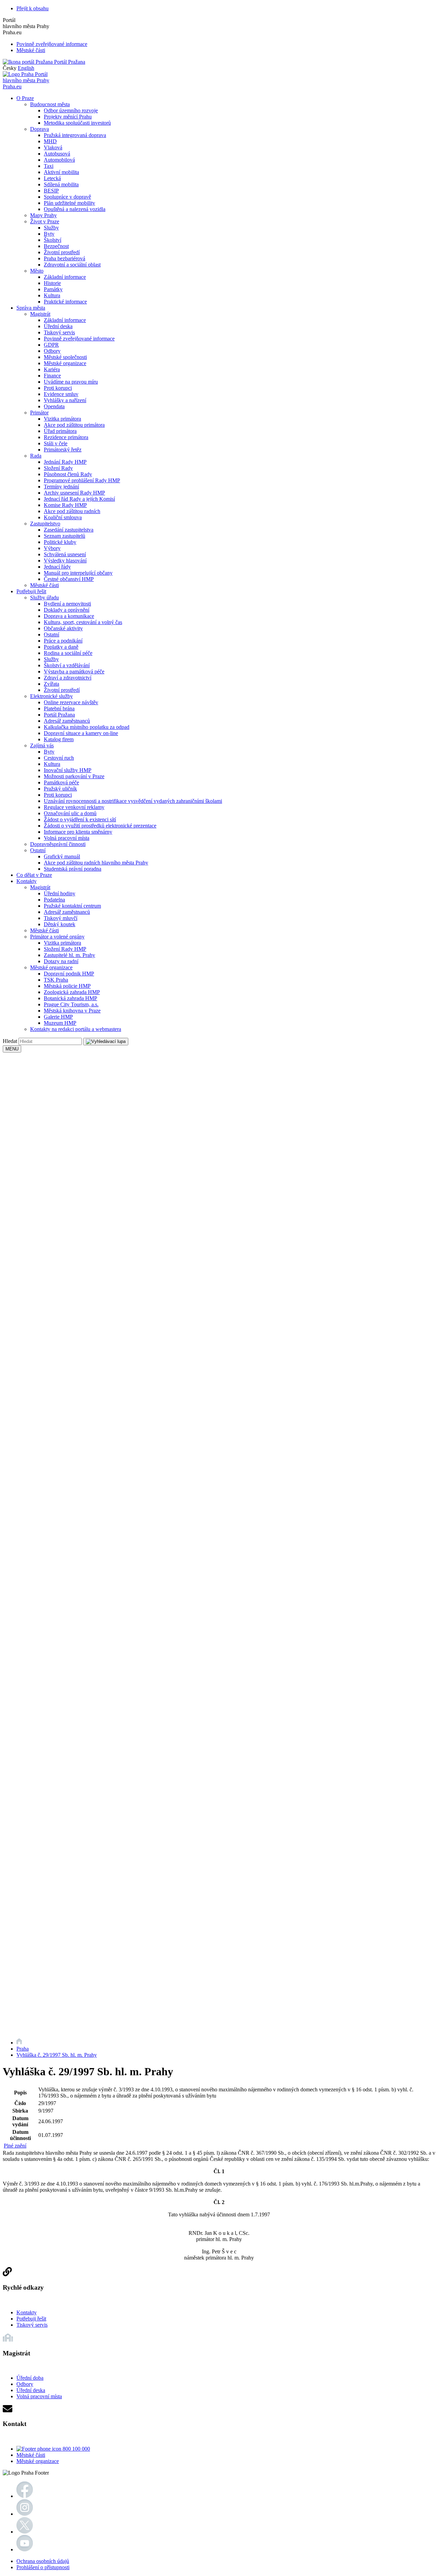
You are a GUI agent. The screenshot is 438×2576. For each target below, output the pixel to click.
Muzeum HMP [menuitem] (60, 1023)
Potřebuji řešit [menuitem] (31, 591)
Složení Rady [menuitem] (58, 468)
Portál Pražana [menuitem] (59, 715)
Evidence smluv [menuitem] (61, 394)
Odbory (25, 2384)
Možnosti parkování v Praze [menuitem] (74, 776)
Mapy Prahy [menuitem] (43, 215)
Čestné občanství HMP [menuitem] (69, 579)
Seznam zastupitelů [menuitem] (65, 536)
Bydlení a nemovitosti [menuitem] (67, 604)
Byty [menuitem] (49, 234)
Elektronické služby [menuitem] (51, 696)
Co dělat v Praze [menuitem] (34, 875)
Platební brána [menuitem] (59, 708)
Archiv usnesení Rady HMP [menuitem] (74, 493)
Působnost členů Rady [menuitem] (68, 474)
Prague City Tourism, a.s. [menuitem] (71, 1004)
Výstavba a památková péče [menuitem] (74, 671)
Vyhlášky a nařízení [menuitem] (65, 400)
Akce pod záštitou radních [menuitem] (72, 511)
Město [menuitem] (37, 271)
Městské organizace (38, 2461)
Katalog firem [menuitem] (59, 739)
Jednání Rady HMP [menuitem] (65, 462)
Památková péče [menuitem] (61, 782)
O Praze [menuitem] (25, 98)
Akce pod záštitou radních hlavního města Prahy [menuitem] (96, 863)
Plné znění (15, 2146)
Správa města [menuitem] (31, 308)
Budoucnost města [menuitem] (50, 104)
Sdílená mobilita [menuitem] (61, 184)
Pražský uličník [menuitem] (60, 789)
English (26, 68)
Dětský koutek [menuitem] (60, 924)
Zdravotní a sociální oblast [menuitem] (72, 265)
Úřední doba (30, 2378)
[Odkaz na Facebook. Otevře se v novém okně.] (25, 2496)
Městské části (31, 50)
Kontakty (27, 2312)
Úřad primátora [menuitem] (60, 431)
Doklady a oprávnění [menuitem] (67, 610)
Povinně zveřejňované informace (52, 44)
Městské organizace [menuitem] (65, 363)
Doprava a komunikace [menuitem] (69, 616)
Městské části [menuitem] (44, 585)
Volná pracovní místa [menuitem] (67, 838)
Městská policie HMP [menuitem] (67, 986)
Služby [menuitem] (51, 228)
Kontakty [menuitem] (27, 881)
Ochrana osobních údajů (43, 2561)
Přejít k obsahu (33, 8)
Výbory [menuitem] (52, 548)
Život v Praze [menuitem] (45, 221)
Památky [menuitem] (53, 289)
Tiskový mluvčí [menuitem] (61, 918)
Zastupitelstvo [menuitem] (45, 524)
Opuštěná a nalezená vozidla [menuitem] (75, 209)
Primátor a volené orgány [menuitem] (57, 937)
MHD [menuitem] (50, 141)
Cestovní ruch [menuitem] (59, 758)
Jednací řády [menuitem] (57, 567)
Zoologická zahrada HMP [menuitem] (72, 992)
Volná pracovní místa (39, 2396)
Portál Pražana (69, 62)
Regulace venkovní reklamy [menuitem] (74, 807)
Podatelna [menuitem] (54, 900)
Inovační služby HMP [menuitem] (68, 770)
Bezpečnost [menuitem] (56, 246)
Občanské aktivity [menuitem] (63, 628)
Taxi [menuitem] (49, 166)
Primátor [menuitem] (39, 413)
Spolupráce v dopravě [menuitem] (67, 197)
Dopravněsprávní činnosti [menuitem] (58, 844)
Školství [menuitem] (53, 240)
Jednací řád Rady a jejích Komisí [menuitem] (79, 499)
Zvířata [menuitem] (51, 684)
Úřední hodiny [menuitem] (60, 893)
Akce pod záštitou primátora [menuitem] (74, 425)
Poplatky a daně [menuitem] (61, 647)
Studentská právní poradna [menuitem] (73, 869)
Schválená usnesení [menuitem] (65, 554)
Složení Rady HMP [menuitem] (65, 949)
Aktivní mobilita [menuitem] (61, 172)
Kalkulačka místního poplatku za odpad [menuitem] (87, 727)
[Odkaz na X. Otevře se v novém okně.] (25, 2532)
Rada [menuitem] (36, 456)
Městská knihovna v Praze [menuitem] (72, 1011)
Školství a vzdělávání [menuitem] (67, 665)
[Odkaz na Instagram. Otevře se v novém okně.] (25, 2514)
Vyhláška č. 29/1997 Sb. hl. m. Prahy (57, 2055)
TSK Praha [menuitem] (56, 980)
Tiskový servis (32, 2325)
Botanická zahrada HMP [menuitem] (70, 998)
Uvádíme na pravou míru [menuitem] (71, 382)
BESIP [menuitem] (51, 191)
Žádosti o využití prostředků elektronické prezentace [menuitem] (100, 826)
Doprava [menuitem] (40, 129)
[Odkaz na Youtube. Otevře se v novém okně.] (25, 2549)
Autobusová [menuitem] (57, 154)
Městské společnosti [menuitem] (65, 357)
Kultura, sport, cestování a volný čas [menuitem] (83, 622)
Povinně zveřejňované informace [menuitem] (79, 339)
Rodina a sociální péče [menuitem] (68, 653)
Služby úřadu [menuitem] (44, 598)
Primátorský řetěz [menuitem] (63, 450)
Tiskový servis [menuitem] (59, 332)
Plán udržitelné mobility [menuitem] (69, 203)
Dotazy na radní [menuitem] (61, 961)
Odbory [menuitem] (52, 351)
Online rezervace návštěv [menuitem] (71, 702)
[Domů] (19, 2043)
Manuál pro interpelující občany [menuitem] (78, 573)
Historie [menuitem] (52, 283)
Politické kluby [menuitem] (60, 542)
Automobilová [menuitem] (59, 160)
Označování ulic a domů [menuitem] (70, 813)
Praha (23, 2049)
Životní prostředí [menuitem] (62, 252)
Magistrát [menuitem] (40, 314)
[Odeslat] (106, 1042)
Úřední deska (31, 2390)
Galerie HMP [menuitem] (58, 1017)
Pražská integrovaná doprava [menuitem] (75, 135)
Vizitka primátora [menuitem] (62, 419)
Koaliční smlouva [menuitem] (63, 517)
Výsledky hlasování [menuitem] (65, 561)
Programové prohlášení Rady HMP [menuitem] (82, 480)
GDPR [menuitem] (51, 345)
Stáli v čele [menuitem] (56, 443)
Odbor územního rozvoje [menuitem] (71, 110)
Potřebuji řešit (31, 2319)
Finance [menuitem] (52, 376)
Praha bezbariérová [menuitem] (65, 258)
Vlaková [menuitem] (53, 147)
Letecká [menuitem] (52, 178)
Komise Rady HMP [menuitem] (65, 505)
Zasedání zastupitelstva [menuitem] (69, 530)
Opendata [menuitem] (54, 406)
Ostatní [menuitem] (51, 634)
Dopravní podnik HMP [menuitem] (69, 974)
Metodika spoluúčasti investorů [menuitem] (77, 123)
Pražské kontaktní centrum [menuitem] (72, 906)
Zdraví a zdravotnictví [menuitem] (68, 678)
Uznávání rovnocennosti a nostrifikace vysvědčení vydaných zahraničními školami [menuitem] (133, 801)
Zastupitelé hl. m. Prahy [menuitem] (69, 955)
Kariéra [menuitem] (52, 369)
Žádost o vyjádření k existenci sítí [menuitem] (80, 819)
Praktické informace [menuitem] (65, 302)
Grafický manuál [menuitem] (62, 856)
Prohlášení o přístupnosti (43, 2567)
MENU (12, 1049)
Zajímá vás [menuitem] (42, 745)
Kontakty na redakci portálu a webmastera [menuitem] (76, 1029)
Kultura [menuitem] (52, 295)
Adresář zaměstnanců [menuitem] (67, 721)
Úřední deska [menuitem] (58, 326)
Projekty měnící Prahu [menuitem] (68, 117)
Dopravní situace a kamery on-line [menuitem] (81, 733)
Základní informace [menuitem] (65, 277)
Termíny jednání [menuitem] (61, 487)
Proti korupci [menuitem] (58, 388)
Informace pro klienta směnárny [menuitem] (78, 832)
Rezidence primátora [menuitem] (66, 437)
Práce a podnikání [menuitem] (63, 641)
